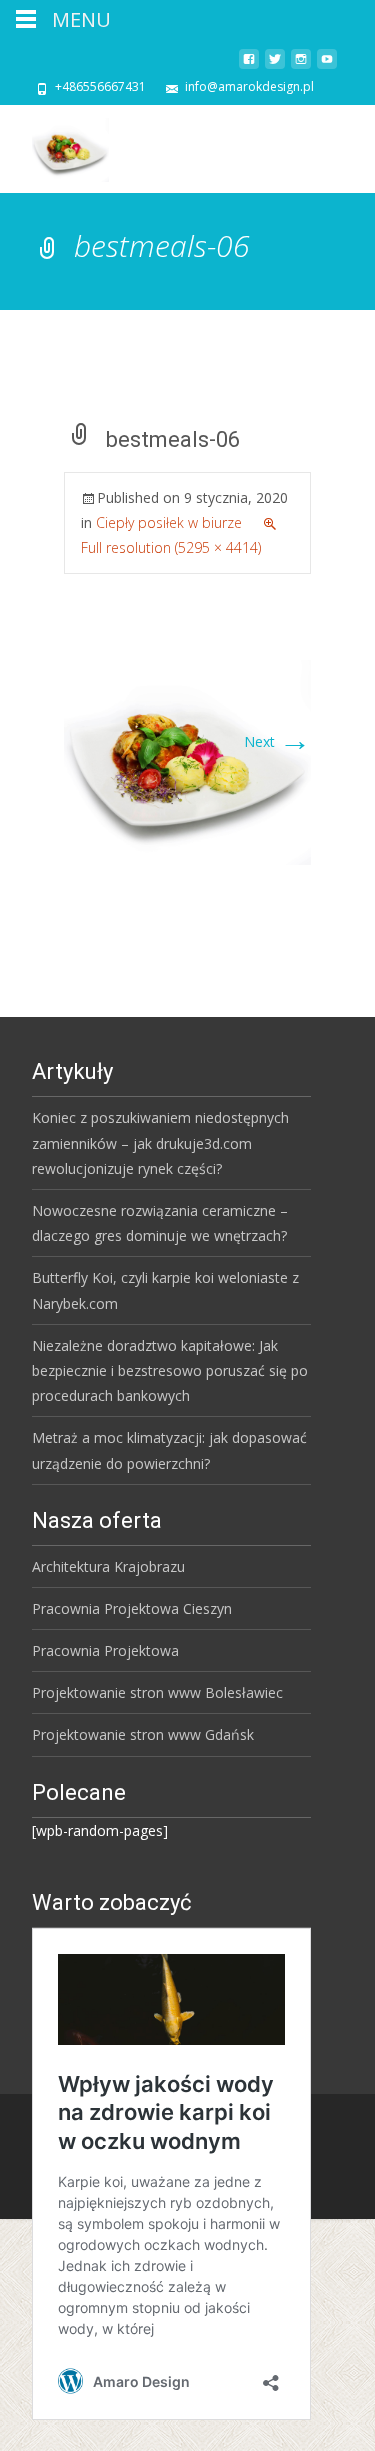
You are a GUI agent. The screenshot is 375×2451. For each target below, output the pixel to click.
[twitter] (275, 66)
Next (277, 741)
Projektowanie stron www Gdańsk (143, 1734)
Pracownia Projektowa (105, 1650)
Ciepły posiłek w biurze (169, 522)
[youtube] (327, 66)
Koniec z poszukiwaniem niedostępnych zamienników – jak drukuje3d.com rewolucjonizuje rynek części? (160, 1142)
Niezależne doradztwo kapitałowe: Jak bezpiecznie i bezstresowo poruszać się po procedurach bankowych (170, 1370)
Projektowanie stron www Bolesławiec (157, 1692)
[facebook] (249, 66)
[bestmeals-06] (187, 760)
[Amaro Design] (54, 145)
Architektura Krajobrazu (108, 1566)
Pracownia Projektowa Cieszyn (132, 1608)
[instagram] (301, 66)
